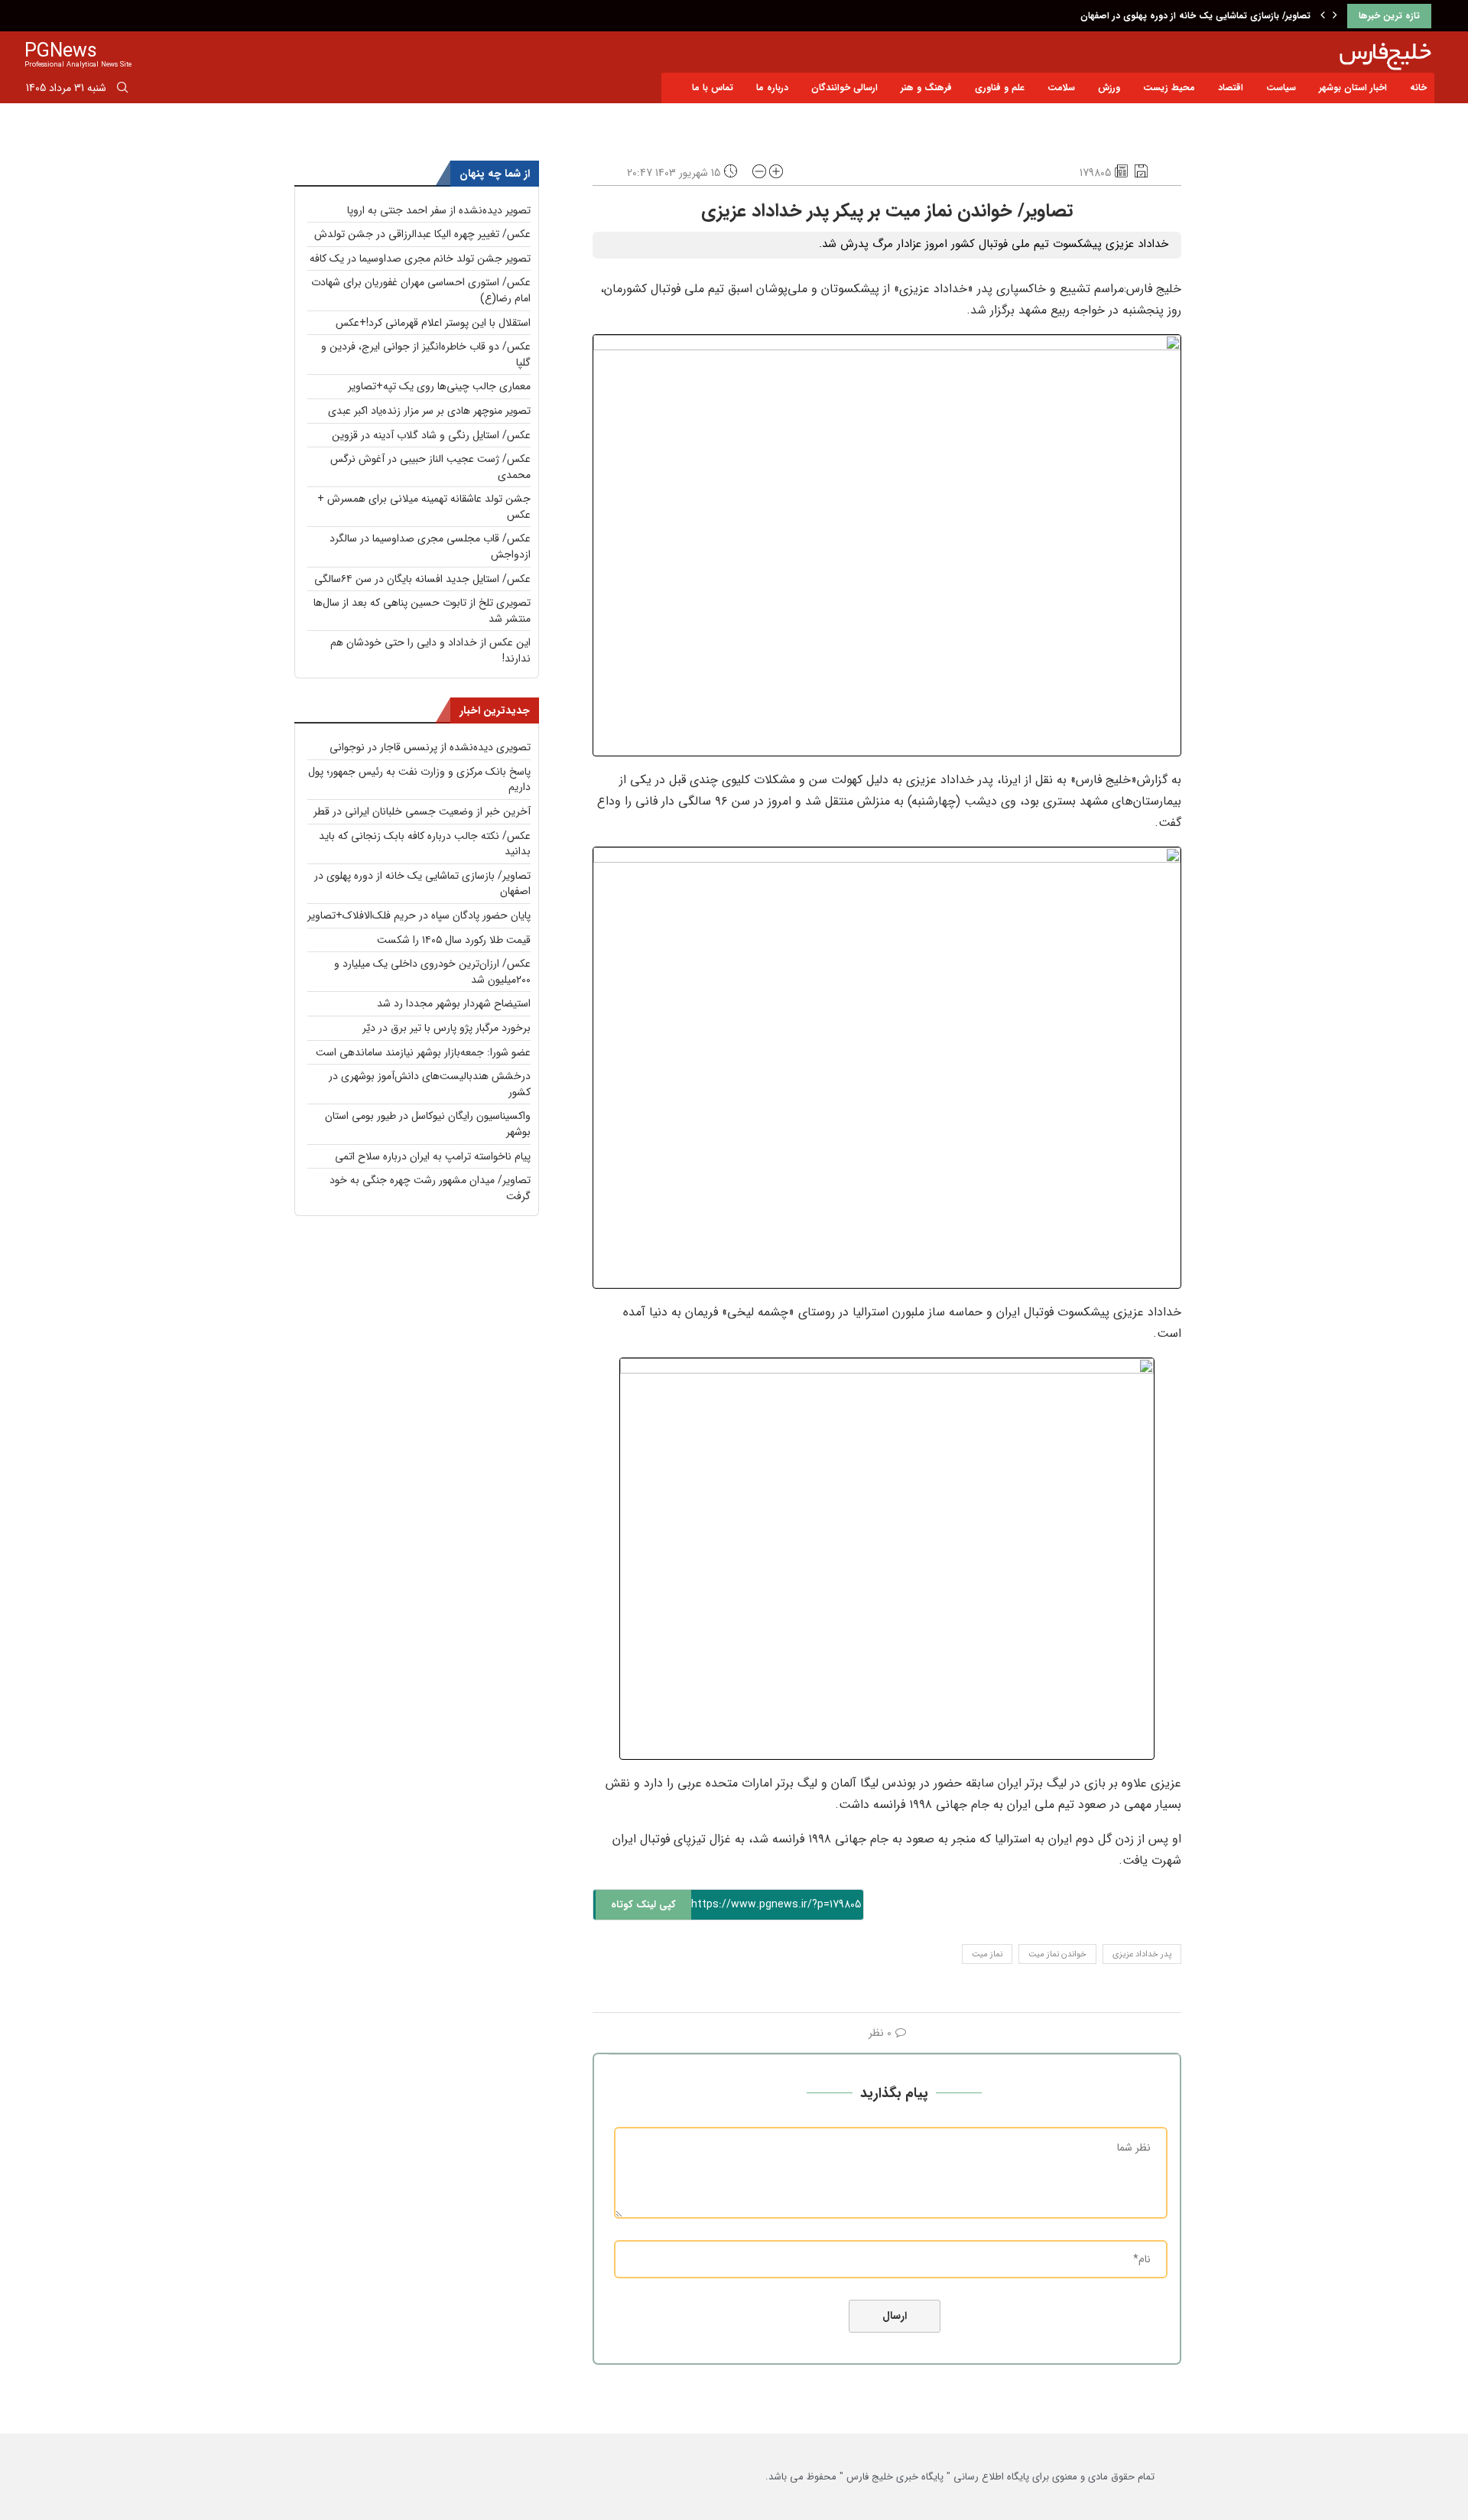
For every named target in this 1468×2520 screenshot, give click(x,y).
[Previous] (1323, 16)
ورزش (1109, 88)
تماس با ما (713, 88)
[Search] (122, 90)
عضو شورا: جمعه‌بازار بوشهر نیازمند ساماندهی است (423, 1052)
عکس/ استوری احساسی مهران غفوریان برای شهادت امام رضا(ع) (421, 290)
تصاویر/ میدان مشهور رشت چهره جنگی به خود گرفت (430, 1188)
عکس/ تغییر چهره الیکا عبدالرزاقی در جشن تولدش (422, 234)
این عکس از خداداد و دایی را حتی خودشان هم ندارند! (430, 650)
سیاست (1281, 88)
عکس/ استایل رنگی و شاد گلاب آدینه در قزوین (431, 435)
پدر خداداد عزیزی (1142, 1954)
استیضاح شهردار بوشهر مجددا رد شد (454, 1003)
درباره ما (772, 88)
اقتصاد (1231, 88)
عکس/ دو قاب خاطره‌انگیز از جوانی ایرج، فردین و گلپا (426, 354)
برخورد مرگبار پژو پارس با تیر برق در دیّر (447, 1028)
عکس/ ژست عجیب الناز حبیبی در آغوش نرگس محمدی (430, 467)
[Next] (1335, 16)
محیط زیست (1169, 88)
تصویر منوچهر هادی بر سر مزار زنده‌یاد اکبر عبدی (429, 411)
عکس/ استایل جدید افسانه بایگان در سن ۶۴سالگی (422, 579)
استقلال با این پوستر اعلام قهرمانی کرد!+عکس (433, 323)
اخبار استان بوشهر (1353, 88)
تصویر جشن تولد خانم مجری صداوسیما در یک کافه (420, 259)
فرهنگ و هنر (926, 88)
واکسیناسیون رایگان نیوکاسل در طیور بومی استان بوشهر (428, 1124)
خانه (1418, 88)
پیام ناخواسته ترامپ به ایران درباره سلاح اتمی (433, 1156)
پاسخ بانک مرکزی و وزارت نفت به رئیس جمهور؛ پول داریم (419, 780)
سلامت (1061, 88)
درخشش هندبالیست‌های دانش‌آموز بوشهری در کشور (430, 1084)
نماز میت (987, 1954)
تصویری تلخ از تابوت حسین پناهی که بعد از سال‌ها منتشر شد (422, 611)
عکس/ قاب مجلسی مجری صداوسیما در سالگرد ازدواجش (430, 546)
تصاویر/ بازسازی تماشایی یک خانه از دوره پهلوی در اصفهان (1195, 16)
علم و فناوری (1000, 88)
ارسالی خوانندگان (844, 88)
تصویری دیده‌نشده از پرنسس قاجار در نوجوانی (430, 747)
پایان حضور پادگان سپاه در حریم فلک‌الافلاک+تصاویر (419, 915)
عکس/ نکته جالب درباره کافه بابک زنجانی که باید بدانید (425, 844)
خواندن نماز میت (1057, 1954)
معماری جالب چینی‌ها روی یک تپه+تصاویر (439, 386)
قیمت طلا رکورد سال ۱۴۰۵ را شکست (454, 940)
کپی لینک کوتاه (643, 1905)
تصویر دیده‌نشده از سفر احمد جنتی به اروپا (439, 210)
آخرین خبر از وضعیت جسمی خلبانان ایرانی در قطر (422, 811)
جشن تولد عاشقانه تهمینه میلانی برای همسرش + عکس (424, 507)
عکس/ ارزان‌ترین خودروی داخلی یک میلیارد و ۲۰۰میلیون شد (432, 972)
